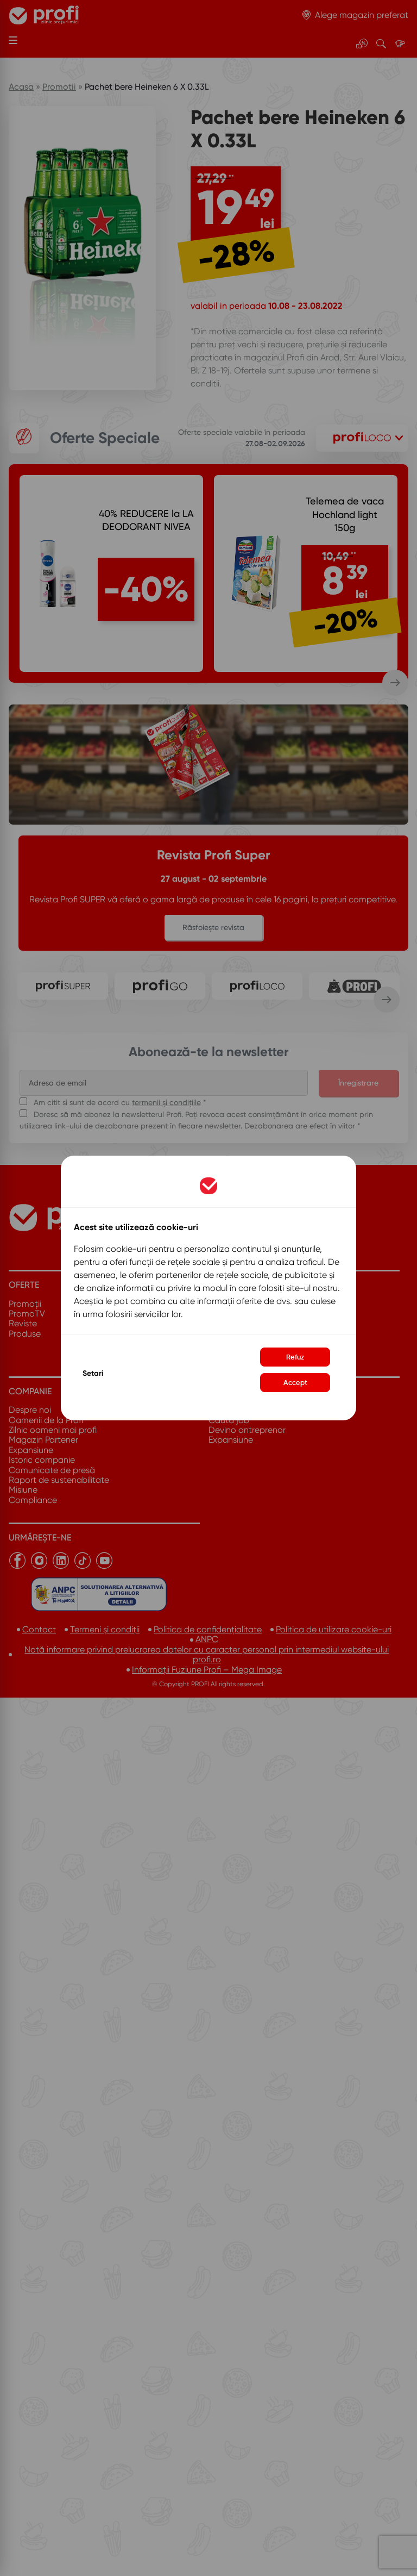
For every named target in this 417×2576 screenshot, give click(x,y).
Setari (93, 1373)
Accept (295, 1383)
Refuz (295, 1357)
